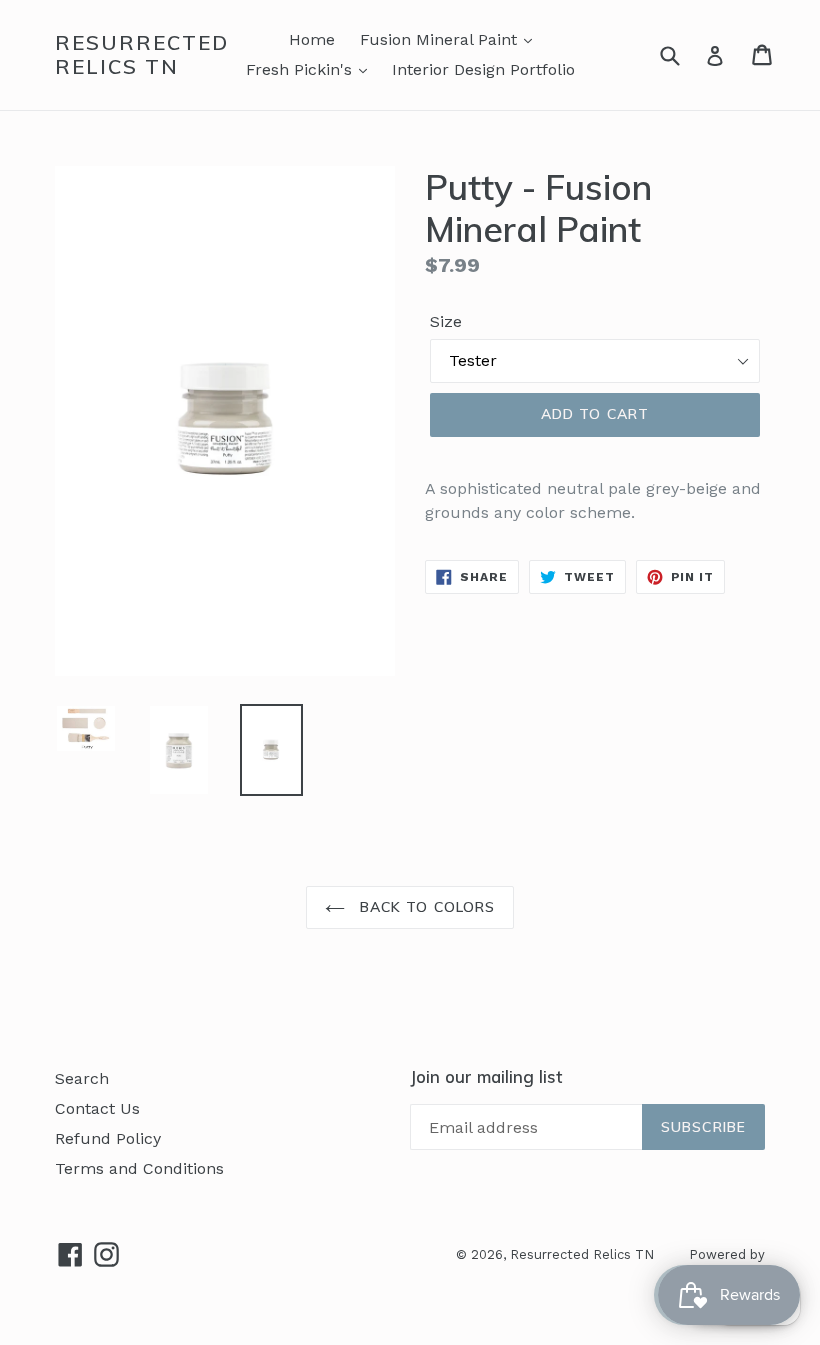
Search (82, 1078)
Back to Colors (425, 907)
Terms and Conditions (139, 1168)
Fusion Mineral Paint (441, 39)
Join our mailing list (486, 1077)
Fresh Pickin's (301, 69)
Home (312, 39)
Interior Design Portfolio (483, 69)
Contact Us (97, 1108)
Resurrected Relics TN (142, 55)
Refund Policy (108, 1138)
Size (446, 321)
